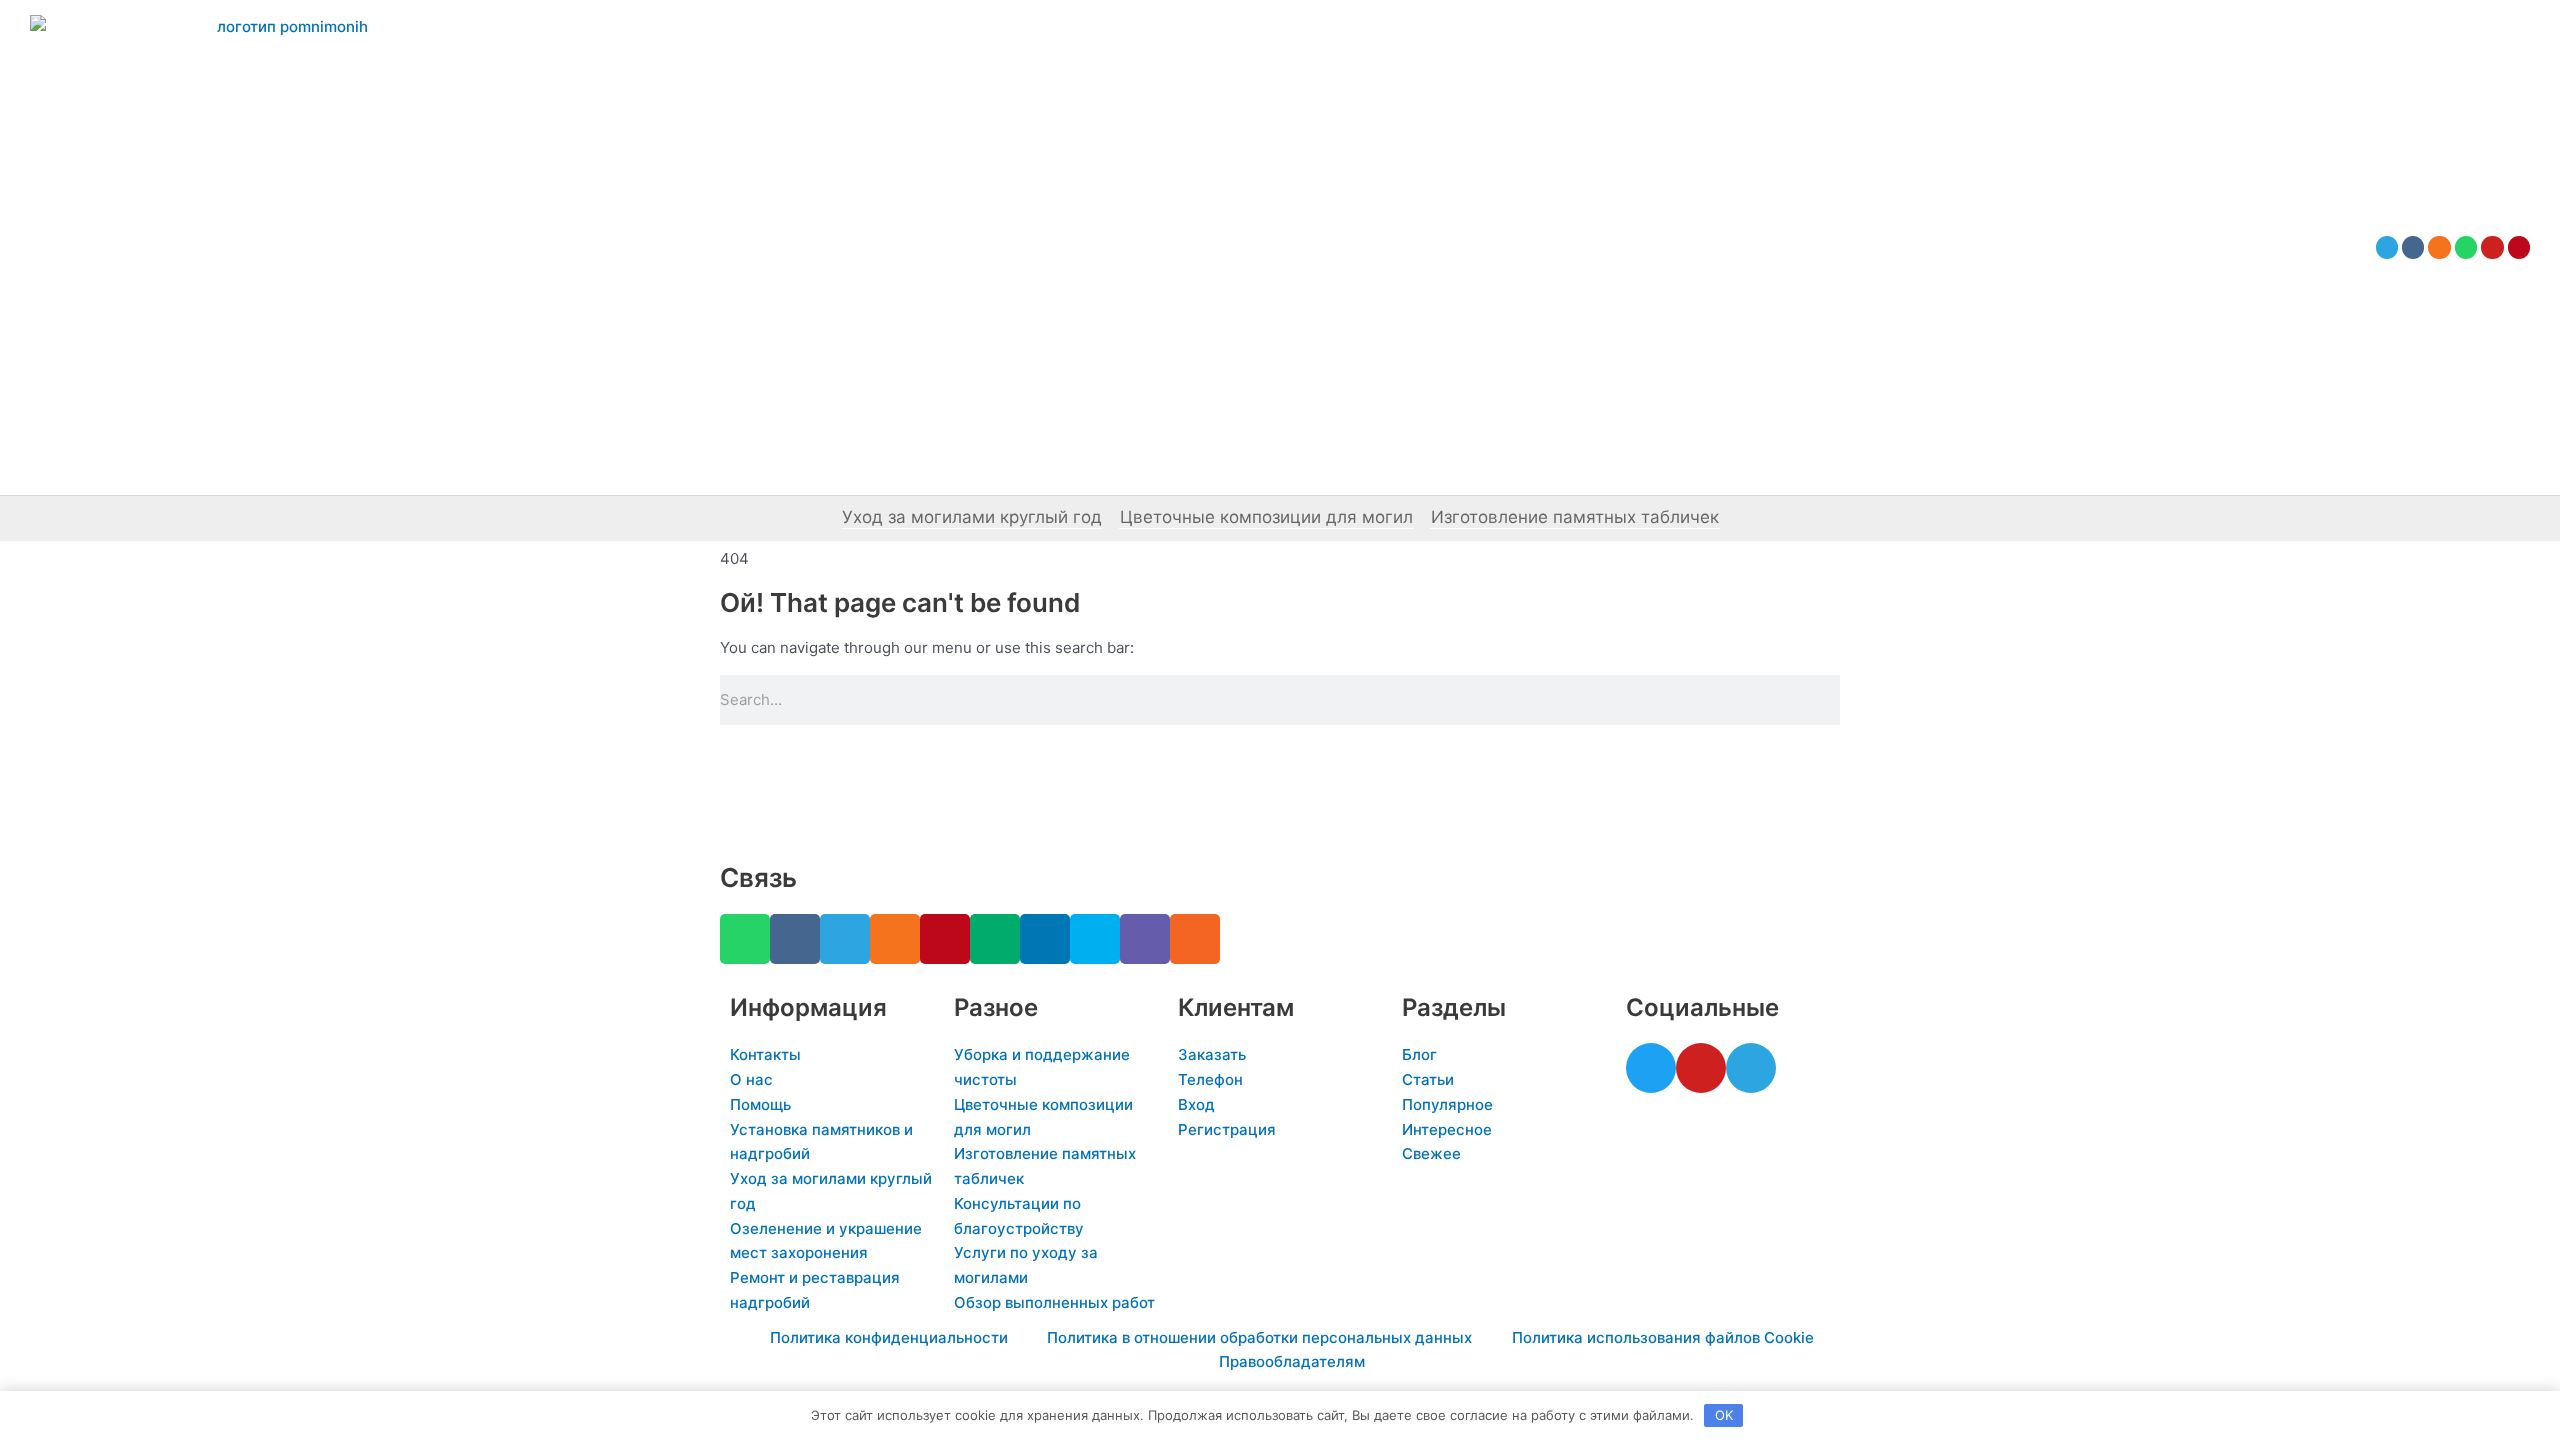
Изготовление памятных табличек (1575, 517)
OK (1724, 1415)
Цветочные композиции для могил (1266, 517)
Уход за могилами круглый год (972, 517)
